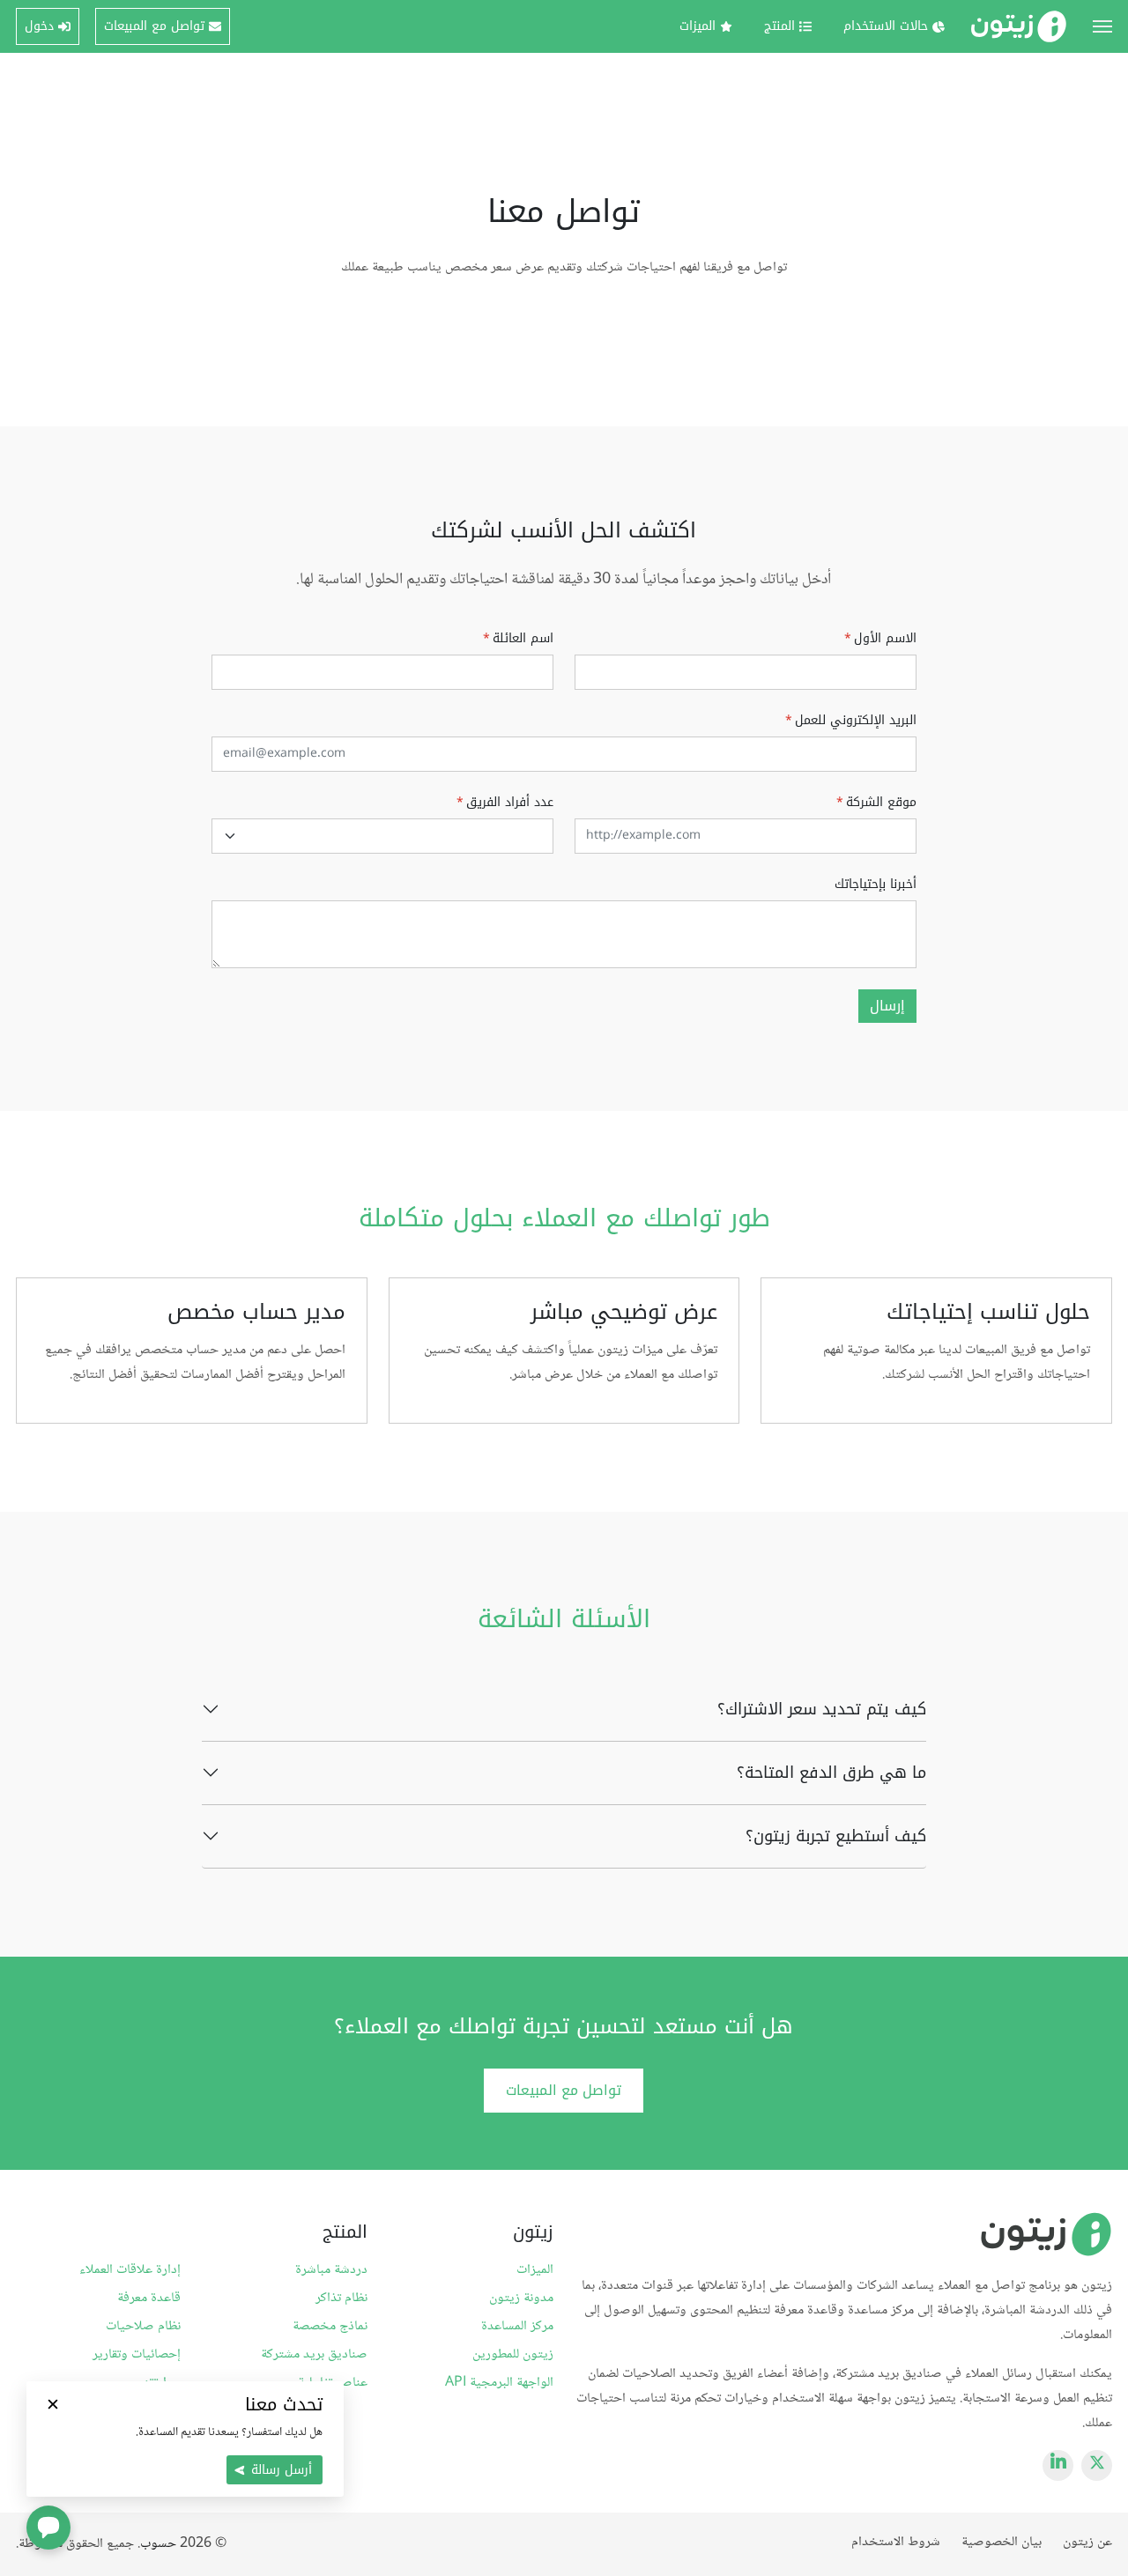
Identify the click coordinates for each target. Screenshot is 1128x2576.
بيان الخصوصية (1002, 2542)
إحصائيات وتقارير (137, 2355)
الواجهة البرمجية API (499, 2383)
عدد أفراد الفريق (505, 802)
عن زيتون (1087, 2542)
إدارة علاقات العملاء (130, 2270)
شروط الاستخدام (896, 2542)
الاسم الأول (880, 638)
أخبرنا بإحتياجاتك (876, 884)
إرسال (887, 1006)
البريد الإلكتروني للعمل (851, 720)
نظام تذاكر (341, 2298)
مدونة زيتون (521, 2298)
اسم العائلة (518, 638)
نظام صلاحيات (143, 2327)
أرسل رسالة (282, 2470)
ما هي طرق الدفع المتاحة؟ (831, 1773)
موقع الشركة (876, 802)
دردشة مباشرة (331, 2270)
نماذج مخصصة (330, 2327)
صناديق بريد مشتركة (314, 2355)
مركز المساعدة (517, 2327)
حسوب (158, 2544)
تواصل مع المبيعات (564, 2090)
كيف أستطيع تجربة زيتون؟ (835, 1836)
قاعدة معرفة (149, 2298)
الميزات (535, 2270)
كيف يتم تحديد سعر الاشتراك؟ (821, 1709)
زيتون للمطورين (513, 2355)
